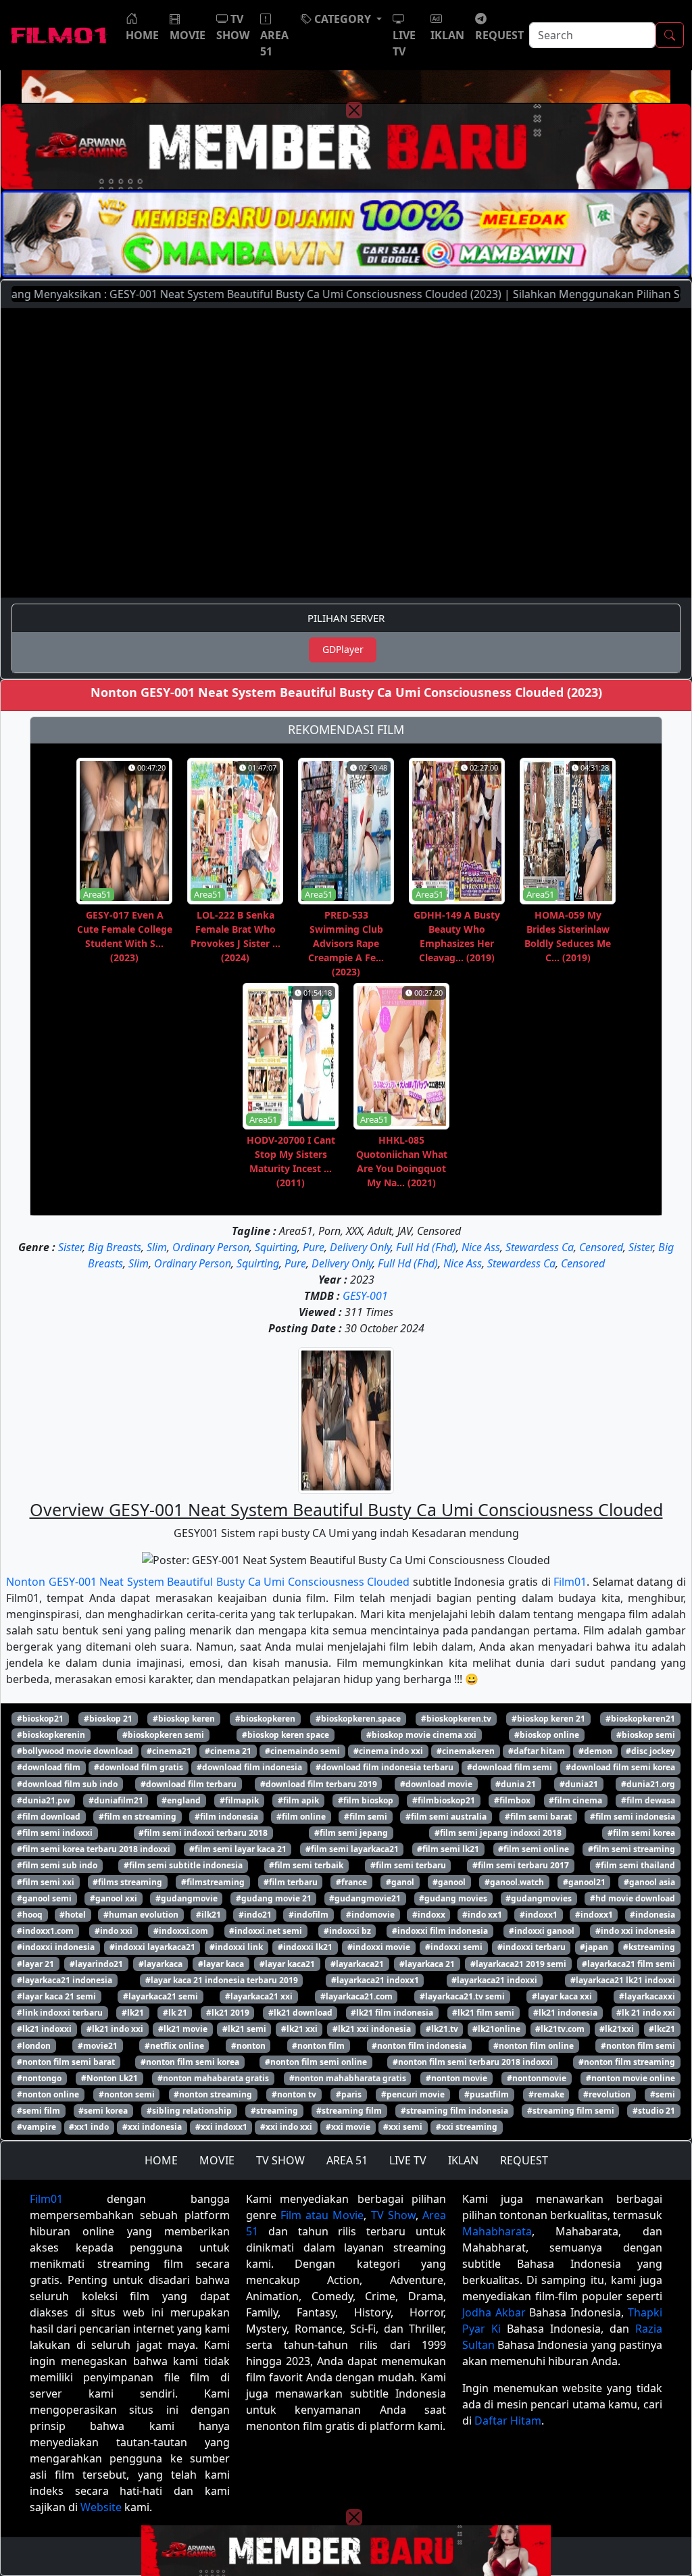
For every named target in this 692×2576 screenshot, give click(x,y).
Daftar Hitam (508, 2421)
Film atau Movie (322, 2215)
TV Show (393, 2215)
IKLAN (463, 2160)
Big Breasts (115, 1247)
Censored (601, 1247)
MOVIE (217, 2160)
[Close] (354, 110)
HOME (161, 2160)
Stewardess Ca (540, 1247)
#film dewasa (648, 1800)
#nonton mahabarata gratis (213, 2078)
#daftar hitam (537, 1751)
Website (101, 2507)
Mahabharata (497, 2231)
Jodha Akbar (494, 2312)
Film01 (570, 1582)
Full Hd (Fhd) (426, 1247)
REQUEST (524, 2160)
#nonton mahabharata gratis (348, 2078)
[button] (341, 19)
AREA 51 (347, 2160)
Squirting (276, 1247)
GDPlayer (343, 649)
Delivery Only (360, 1247)
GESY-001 (365, 1296)
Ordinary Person (211, 1247)
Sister (70, 1247)
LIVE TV (408, 2160)
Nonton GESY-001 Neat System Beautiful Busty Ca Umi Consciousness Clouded (208, 1582)
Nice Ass (481, 1247)
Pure (314, 1247)
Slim (157, 1247)
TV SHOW (280, 2160)
